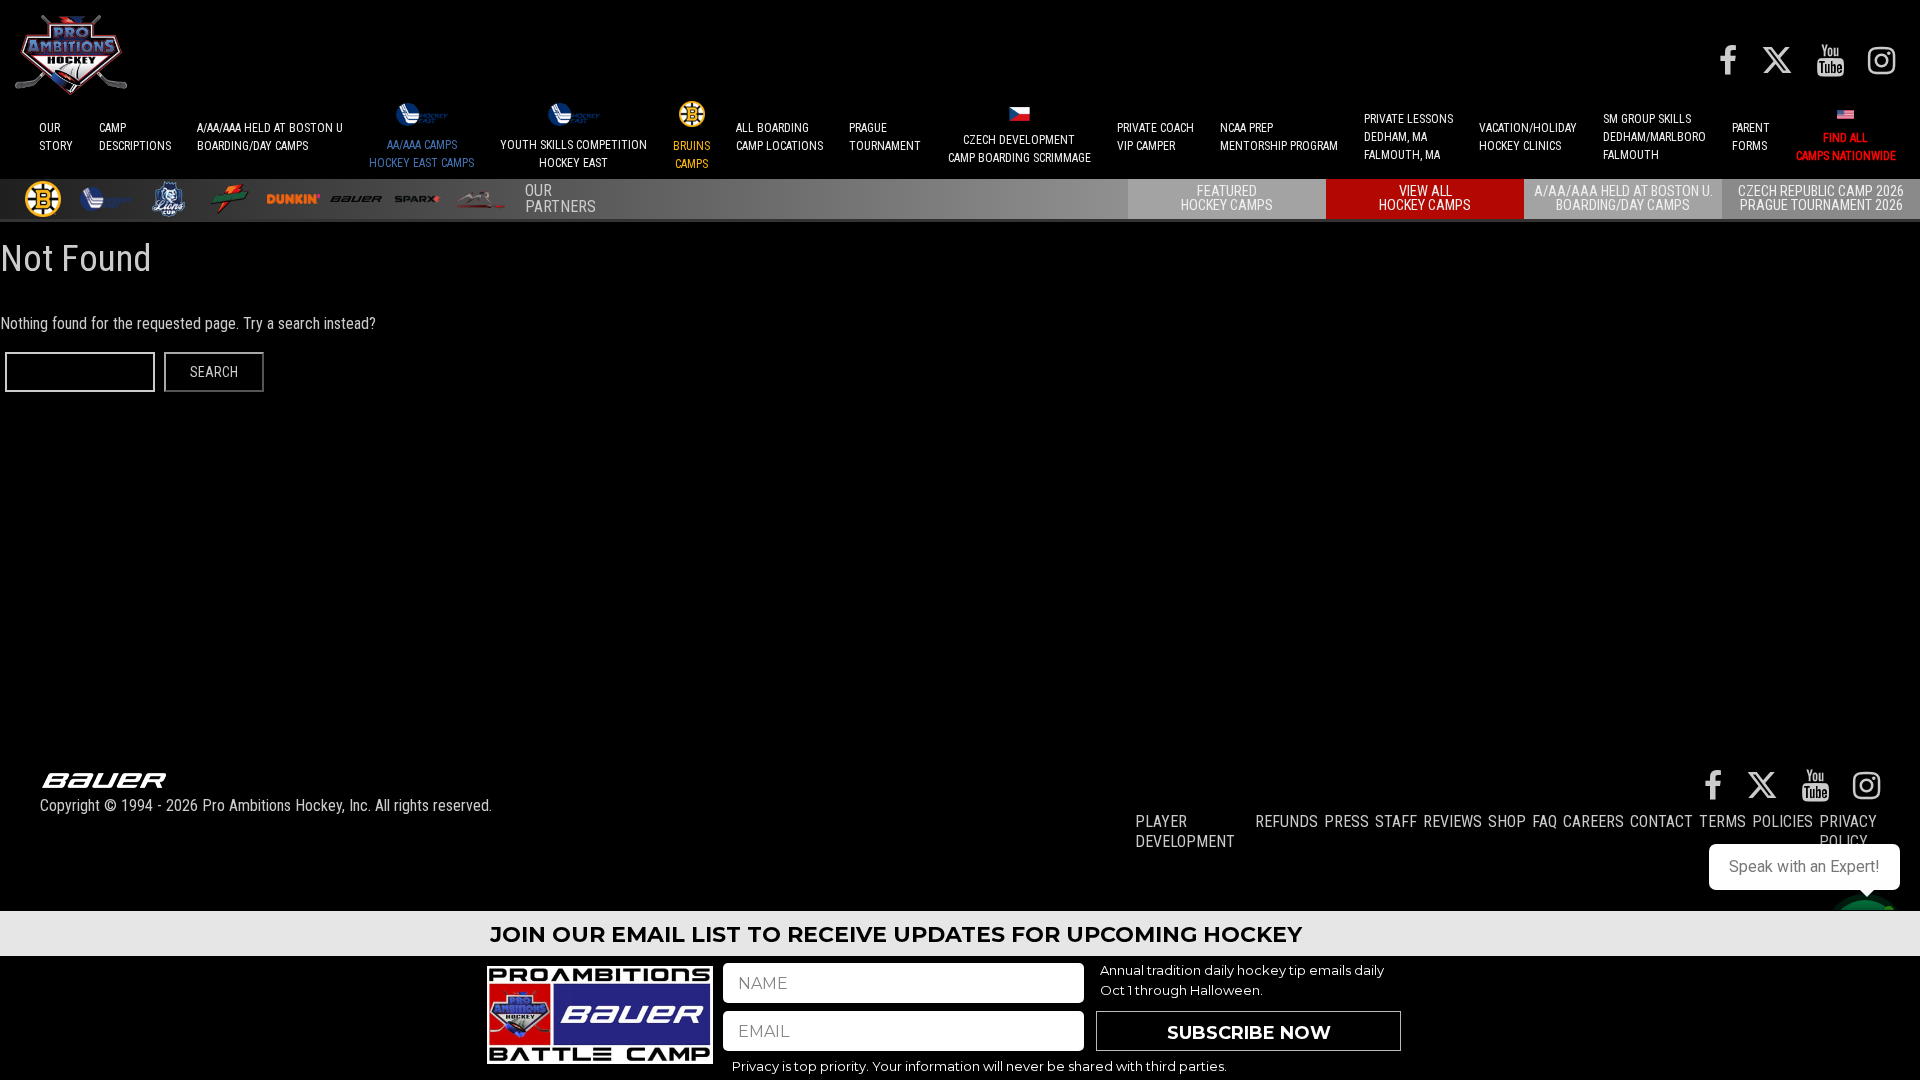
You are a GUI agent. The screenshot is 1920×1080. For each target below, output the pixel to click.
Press (1346, 821)
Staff (1396, 821)
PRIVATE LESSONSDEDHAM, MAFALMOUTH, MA (1408, 137)
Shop (1507, 821)
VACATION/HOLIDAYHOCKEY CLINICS (1528, 137)
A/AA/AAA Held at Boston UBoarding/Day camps (270, 137)
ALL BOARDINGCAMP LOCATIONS (779, 137)
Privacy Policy (1848, 831)
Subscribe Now (1249, 1033)
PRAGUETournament (885, 137)
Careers (1593, 821)
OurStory (56, 137)
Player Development (1185, 831)
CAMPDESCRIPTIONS (135, 137)
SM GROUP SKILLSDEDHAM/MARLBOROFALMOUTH (1654, 137)
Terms (1722, 821)
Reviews (1452, 821)
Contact (1661, 821)
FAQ (1544, 821)
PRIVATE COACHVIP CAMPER (1155, 137)
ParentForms (1751, 137)
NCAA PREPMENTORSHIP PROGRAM (1279, 137)
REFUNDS (1286, 821)
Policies (1782, 821)
